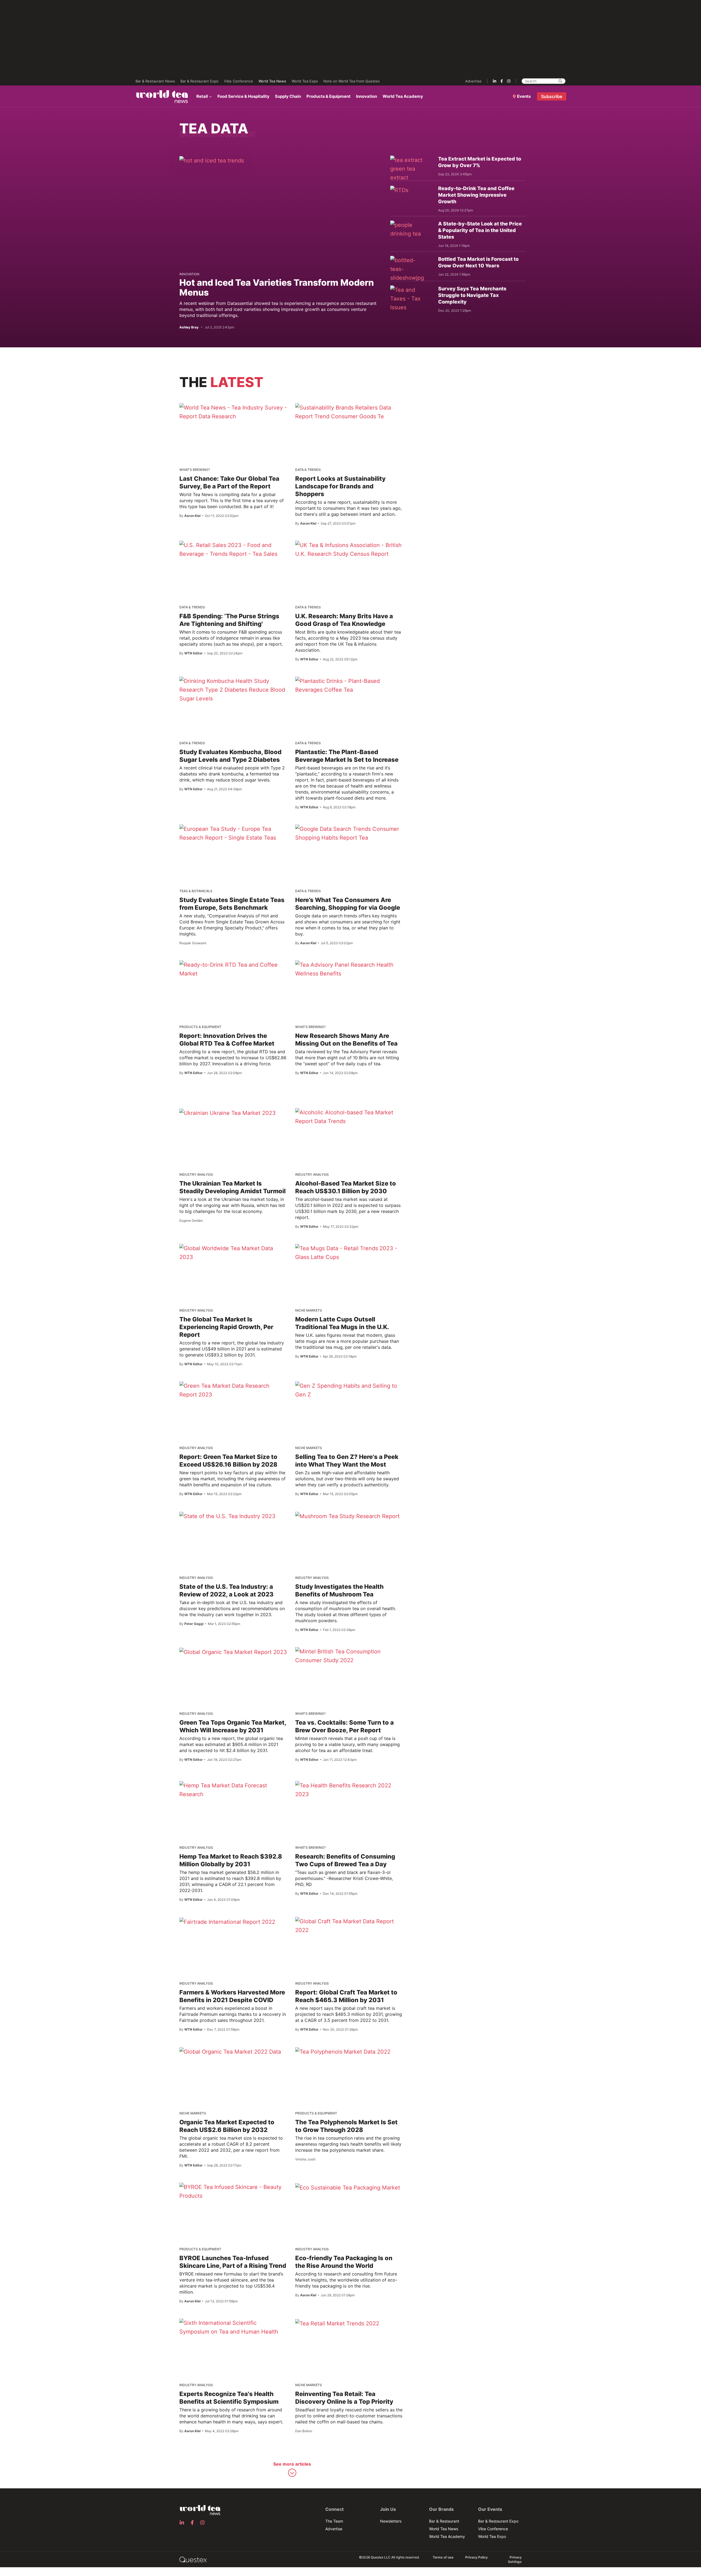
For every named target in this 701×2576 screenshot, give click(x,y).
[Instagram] (509, 81)
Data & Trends (308, 470)
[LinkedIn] (495, 81)
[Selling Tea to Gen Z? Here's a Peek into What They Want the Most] (349, 1390)
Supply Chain (288, 96)
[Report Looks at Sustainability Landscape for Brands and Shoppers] (349, 412)
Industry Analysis (196, 1174)
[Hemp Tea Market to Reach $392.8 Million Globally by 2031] (233, 1790)
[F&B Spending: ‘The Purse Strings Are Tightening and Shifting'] (233, 549)
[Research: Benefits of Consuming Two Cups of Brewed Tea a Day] (349, 1790)
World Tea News (272, 81)
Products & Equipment (328, 96)
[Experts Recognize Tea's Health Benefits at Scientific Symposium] (233, 2327)
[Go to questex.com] (193, 2559)
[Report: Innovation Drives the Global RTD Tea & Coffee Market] (233, 969)
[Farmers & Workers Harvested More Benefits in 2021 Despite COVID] (227, 1922)
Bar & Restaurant (444, 2521)
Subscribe (552, 96)
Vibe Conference (239, 81)
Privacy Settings (515, 2559)
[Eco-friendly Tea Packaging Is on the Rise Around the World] (348, 2187)
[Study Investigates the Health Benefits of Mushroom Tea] (347, 1516)
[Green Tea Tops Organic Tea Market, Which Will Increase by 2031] (233, 1652)
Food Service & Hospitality (243, 96)
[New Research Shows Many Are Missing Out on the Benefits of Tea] (349, 969)
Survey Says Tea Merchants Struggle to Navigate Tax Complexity (472, 295)
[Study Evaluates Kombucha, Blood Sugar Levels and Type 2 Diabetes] (233, 690)
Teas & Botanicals (196, 891)
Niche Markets (309, 1310)
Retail (202, 96)
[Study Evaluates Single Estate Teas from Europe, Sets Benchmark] (233, 833)
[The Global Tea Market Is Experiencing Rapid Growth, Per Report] (233, 1253)
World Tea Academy (403, 96)
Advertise (473, 81)
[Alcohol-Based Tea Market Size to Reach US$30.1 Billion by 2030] (349, 1117)
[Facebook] (502, 81)
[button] (292, 2470)
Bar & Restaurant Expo (199, 81)
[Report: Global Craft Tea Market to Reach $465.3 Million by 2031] (349, 1926)
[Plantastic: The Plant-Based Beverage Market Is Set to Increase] (349, 685)
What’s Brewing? (195, 470)
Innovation (367, 96)
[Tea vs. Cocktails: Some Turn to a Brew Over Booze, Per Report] (349, 1656)
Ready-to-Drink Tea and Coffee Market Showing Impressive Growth (476, 195)
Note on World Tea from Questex (352, 81)
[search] (560, 81)
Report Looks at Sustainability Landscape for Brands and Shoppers (340, 486)
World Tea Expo (305, 81)
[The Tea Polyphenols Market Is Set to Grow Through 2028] (343, 2051)
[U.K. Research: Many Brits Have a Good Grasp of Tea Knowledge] (349, 549)
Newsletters (391, 2521)
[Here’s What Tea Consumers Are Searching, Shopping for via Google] (349, 833)
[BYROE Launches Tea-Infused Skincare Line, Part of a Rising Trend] (233, 2191)
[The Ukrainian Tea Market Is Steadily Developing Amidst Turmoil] (228, 1113)
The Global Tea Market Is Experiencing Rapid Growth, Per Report (226, 1327)
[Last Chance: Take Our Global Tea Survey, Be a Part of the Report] (233, 412)
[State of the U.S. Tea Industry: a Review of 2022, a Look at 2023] (227, 1516)
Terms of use (443, 2557)
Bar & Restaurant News (155, 81)
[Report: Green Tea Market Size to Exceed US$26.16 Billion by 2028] (233, 1390)
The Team (334, 2521)
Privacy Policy (476, 2557)
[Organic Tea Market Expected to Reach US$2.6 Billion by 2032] (230, 2051)
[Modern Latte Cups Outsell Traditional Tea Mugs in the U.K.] (349, 1253)
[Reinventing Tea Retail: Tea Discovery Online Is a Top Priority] (337, 2323)
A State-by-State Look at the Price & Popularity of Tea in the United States (480, 230)
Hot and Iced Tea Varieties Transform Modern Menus (277, 287)
